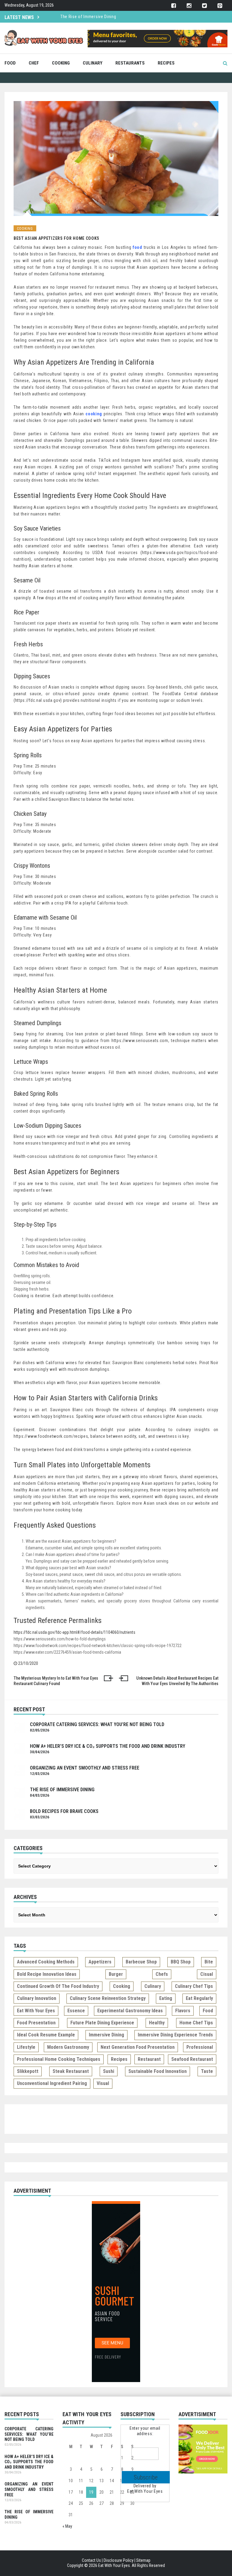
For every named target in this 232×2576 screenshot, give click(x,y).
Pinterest (220, 6)
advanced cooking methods (46, 1962)
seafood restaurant (192, 2059)
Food (10, 63)
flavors (183, 2011)
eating (166, 1998)
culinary (153, 1986)
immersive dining (106, 2035)
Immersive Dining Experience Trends (175, 2035)
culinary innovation (37, 1998)
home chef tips (196, 2023)
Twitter (204, 6)
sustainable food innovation (158, 2071)
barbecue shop (141, 1962)
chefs (162, 1974)
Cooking (61, 63)
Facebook (174, 6)
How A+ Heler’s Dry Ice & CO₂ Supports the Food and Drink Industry (108, 1746)
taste (207, 2071)
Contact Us (91, 2560)
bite (209, 1962)
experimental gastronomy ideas (130, 2011)
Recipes (166, 63)
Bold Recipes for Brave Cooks (89, 17)
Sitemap (143, 2560)
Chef (34, 63)
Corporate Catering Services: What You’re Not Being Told (97, 1724)
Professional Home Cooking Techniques (59, 2059)
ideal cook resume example (46, 2035)
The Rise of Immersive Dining (62, 1790)
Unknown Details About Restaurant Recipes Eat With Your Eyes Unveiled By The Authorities (177, 1681)
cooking (122, 1986)
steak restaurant (71, 2071)
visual (103, 2083)
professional (200, 2047)
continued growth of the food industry (58, 1986)
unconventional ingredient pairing (52, 2083)
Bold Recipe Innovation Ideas (47, 1974)
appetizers (100, 1962)
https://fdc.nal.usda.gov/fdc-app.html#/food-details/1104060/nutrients (74, 1632)
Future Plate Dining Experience (102, 2023)
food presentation (36, 2023)
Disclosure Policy (119, 2560)
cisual (207, 1974)
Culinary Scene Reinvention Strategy (108, 1998)
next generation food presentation (138, 2047)
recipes (119, 2059)
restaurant (149, 2059)
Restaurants (130, 63)
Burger (116, 1974)
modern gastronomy (68, 2047)
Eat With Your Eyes (145, 2491)
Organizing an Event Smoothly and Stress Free (85, 1768)
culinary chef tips (194, 1986)
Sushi (109, 2071)
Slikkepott (28, 2071)
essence (76, 2011)
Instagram (189, 6)
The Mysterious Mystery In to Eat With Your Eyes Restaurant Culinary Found (56, 1681)
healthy (157, 2023)
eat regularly (199, 1998)
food (208, 2011)
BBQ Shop (181, 1962)
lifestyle (26, 2047)
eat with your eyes (36, 2011)
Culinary (93, 63)
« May (67, 2526)
